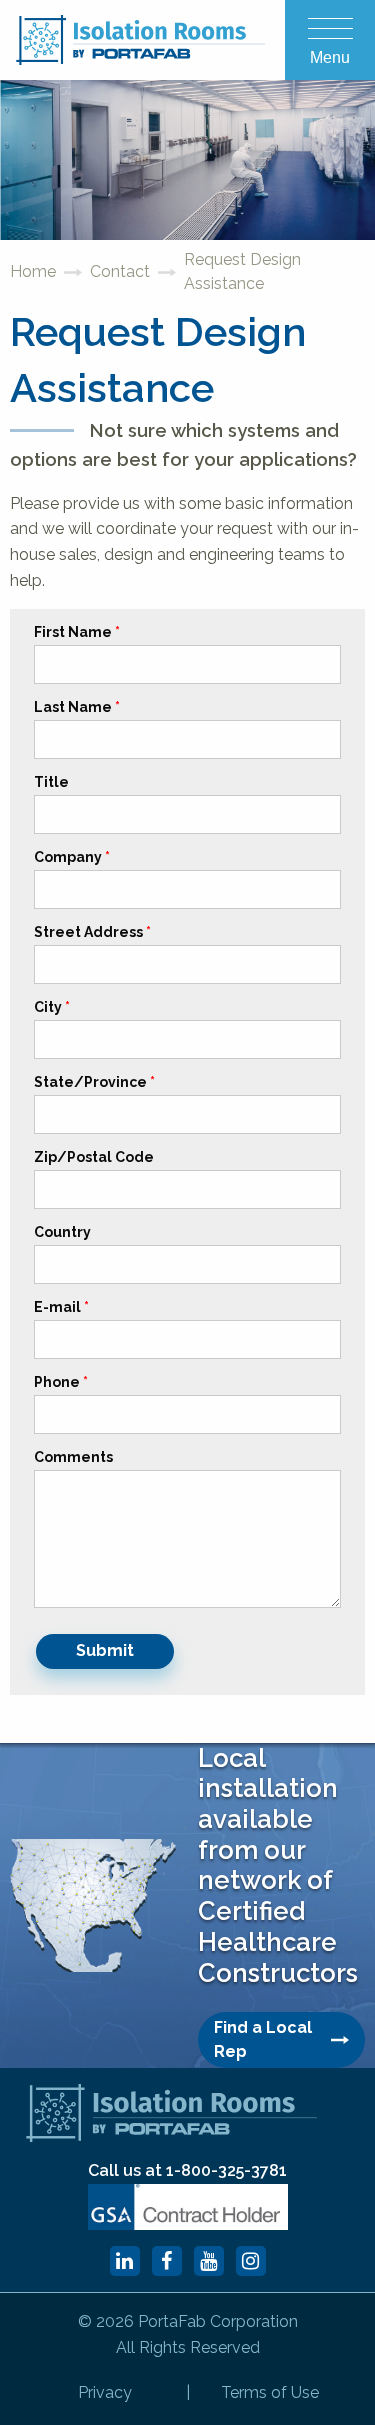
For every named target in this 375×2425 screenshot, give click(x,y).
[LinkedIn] (125, 2261)
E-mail (57, 1307)
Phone (57, 1382)
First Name (73, 632)
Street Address (88, 932)
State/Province (90, 1082)
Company (68, 857)
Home (33, 271)
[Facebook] (167, 2261)
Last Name (73, 707)
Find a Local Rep (263, 2039)
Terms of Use (270, 2392)
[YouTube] (209, 2261)
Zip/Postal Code (94, 1157)
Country (62, 1232)
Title (51, 782)
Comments (73, 1457)
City (48, 1007)
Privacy (105, 2392)
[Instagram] (251, 2261)
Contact (120, 271)
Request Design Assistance (242, 271)
